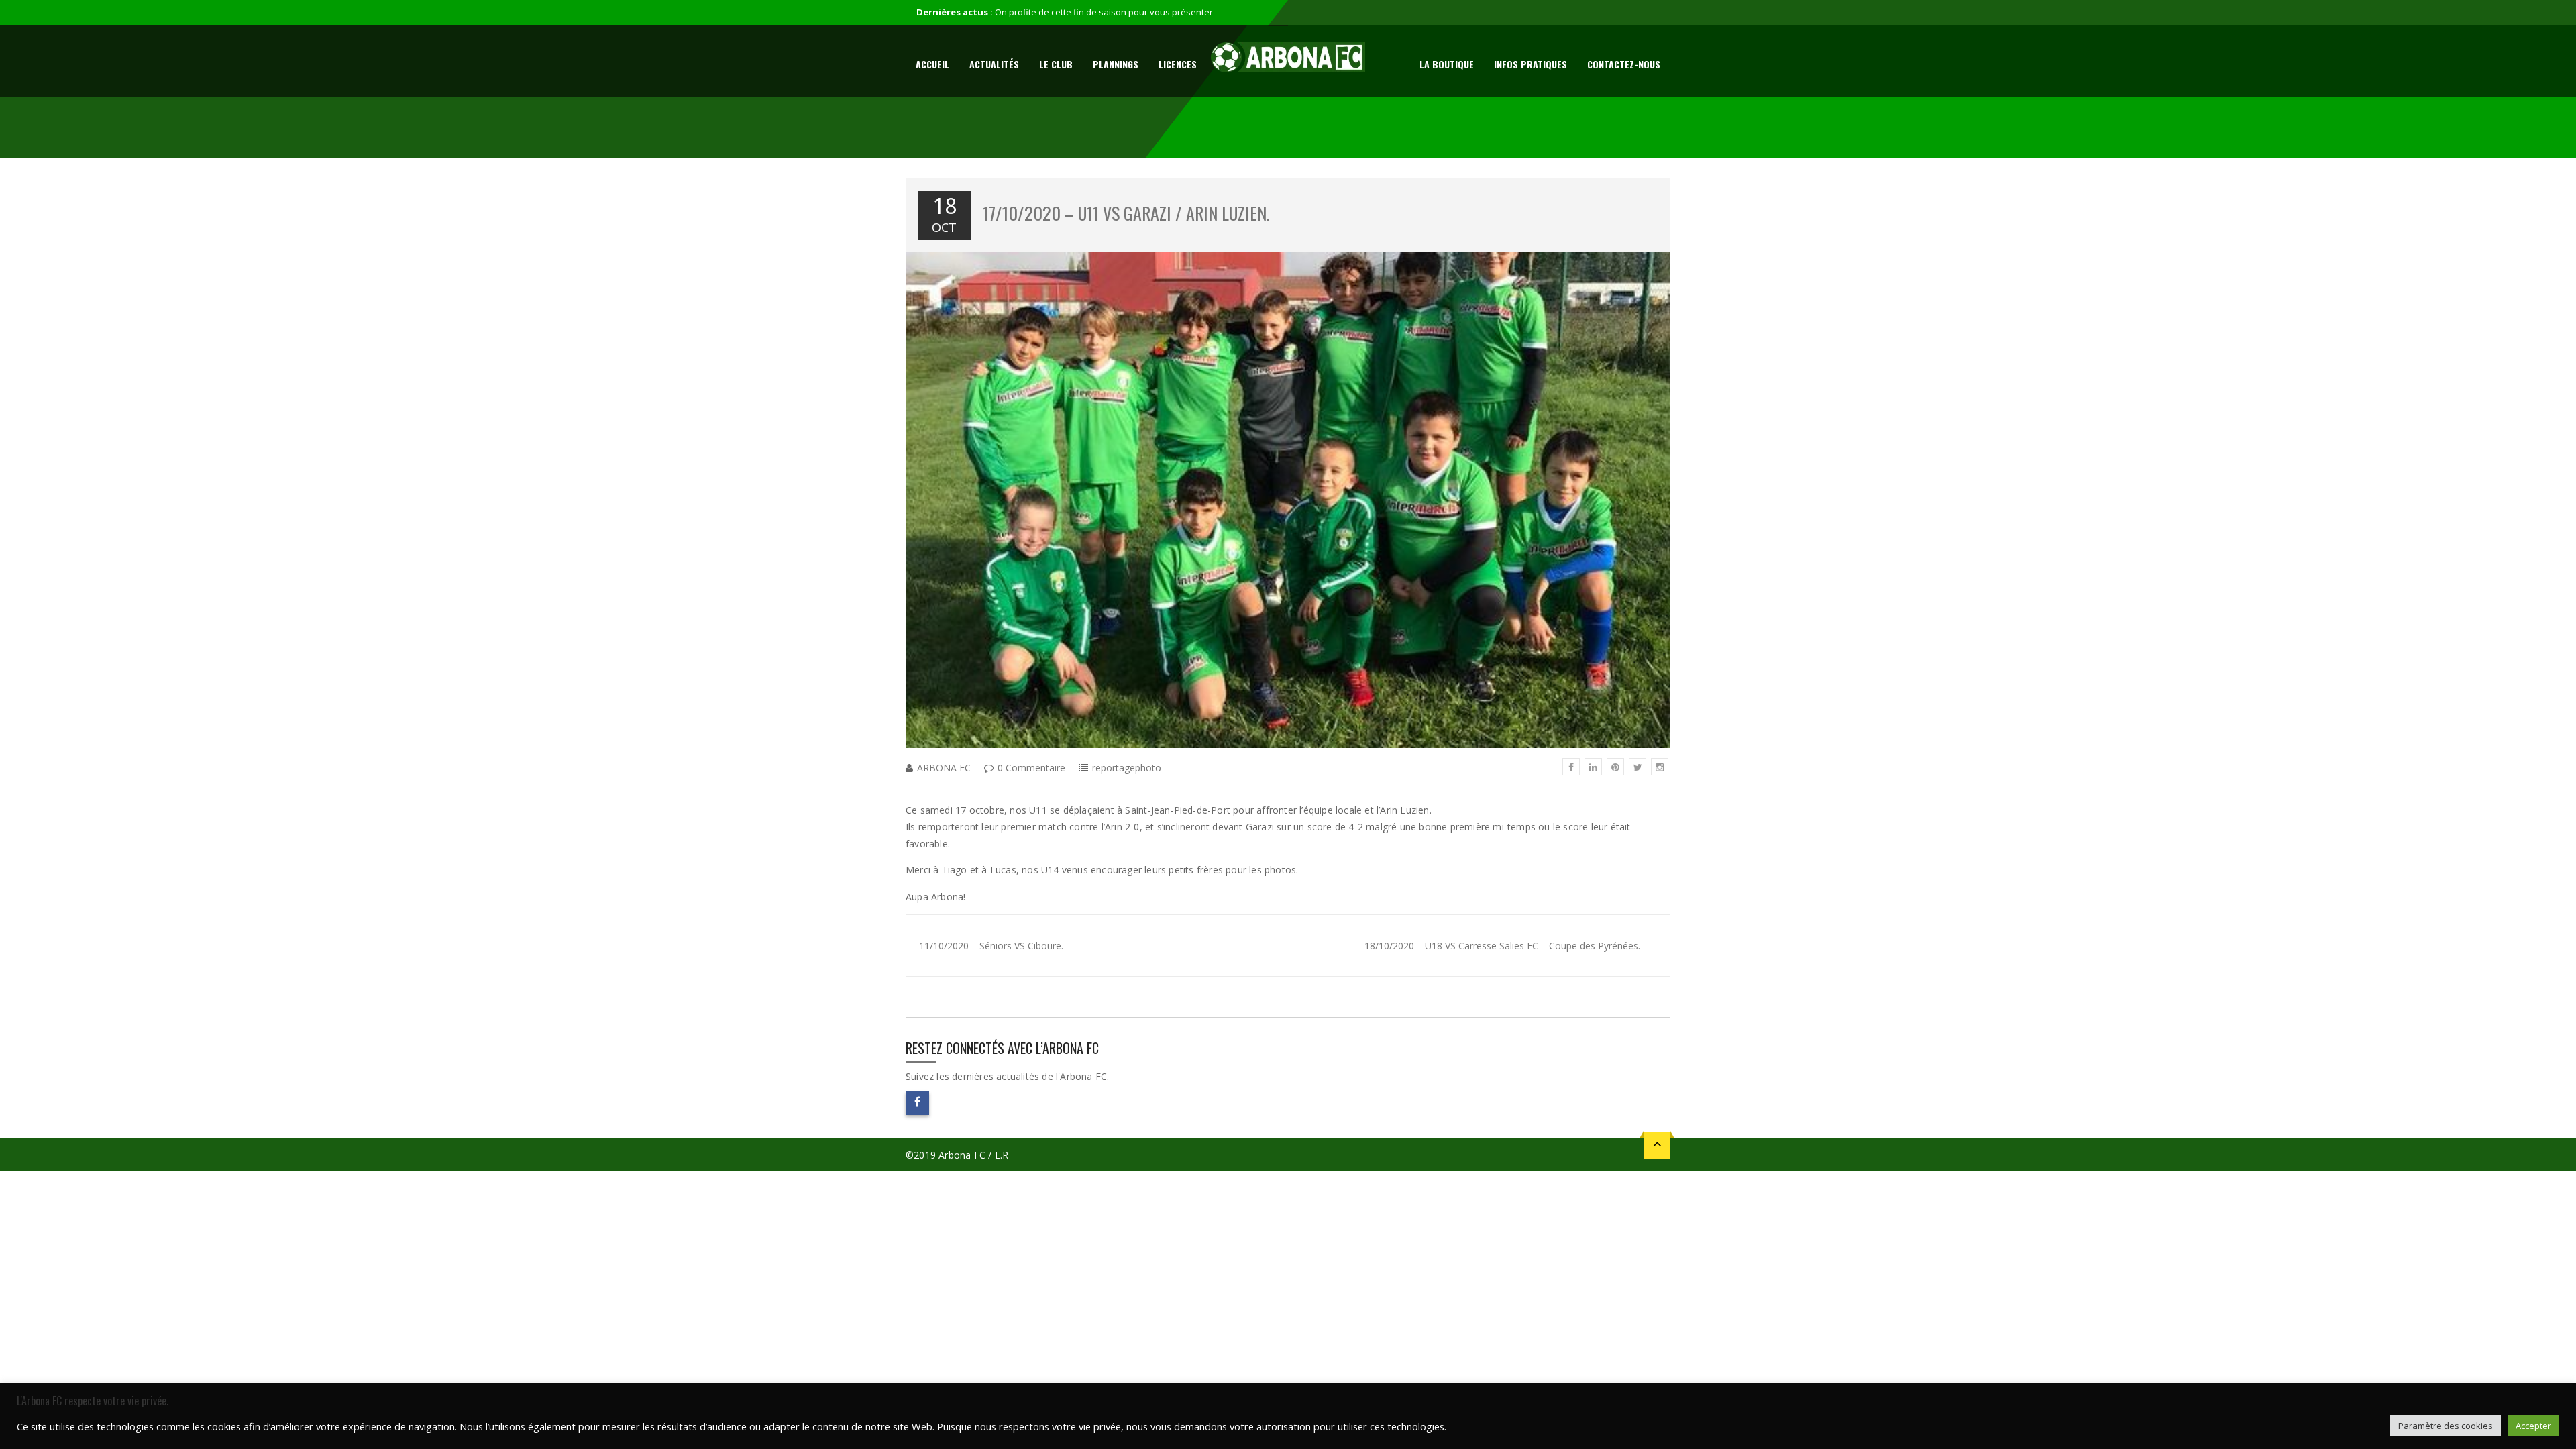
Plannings (1116, 64)
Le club (1056, 64)
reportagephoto (1127, 768)
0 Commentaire (1031, 768)
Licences (1178, 64)
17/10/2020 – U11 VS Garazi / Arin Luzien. (1126, 213)
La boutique (1447, 64)
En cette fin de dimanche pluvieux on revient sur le (1097, 12)
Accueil (932, 64)
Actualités (994, 64)
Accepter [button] (2533, 1426)
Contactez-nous (1624, 64)
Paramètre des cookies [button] (2446, 1426)
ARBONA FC (944, 768)
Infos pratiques (1531, 64)
